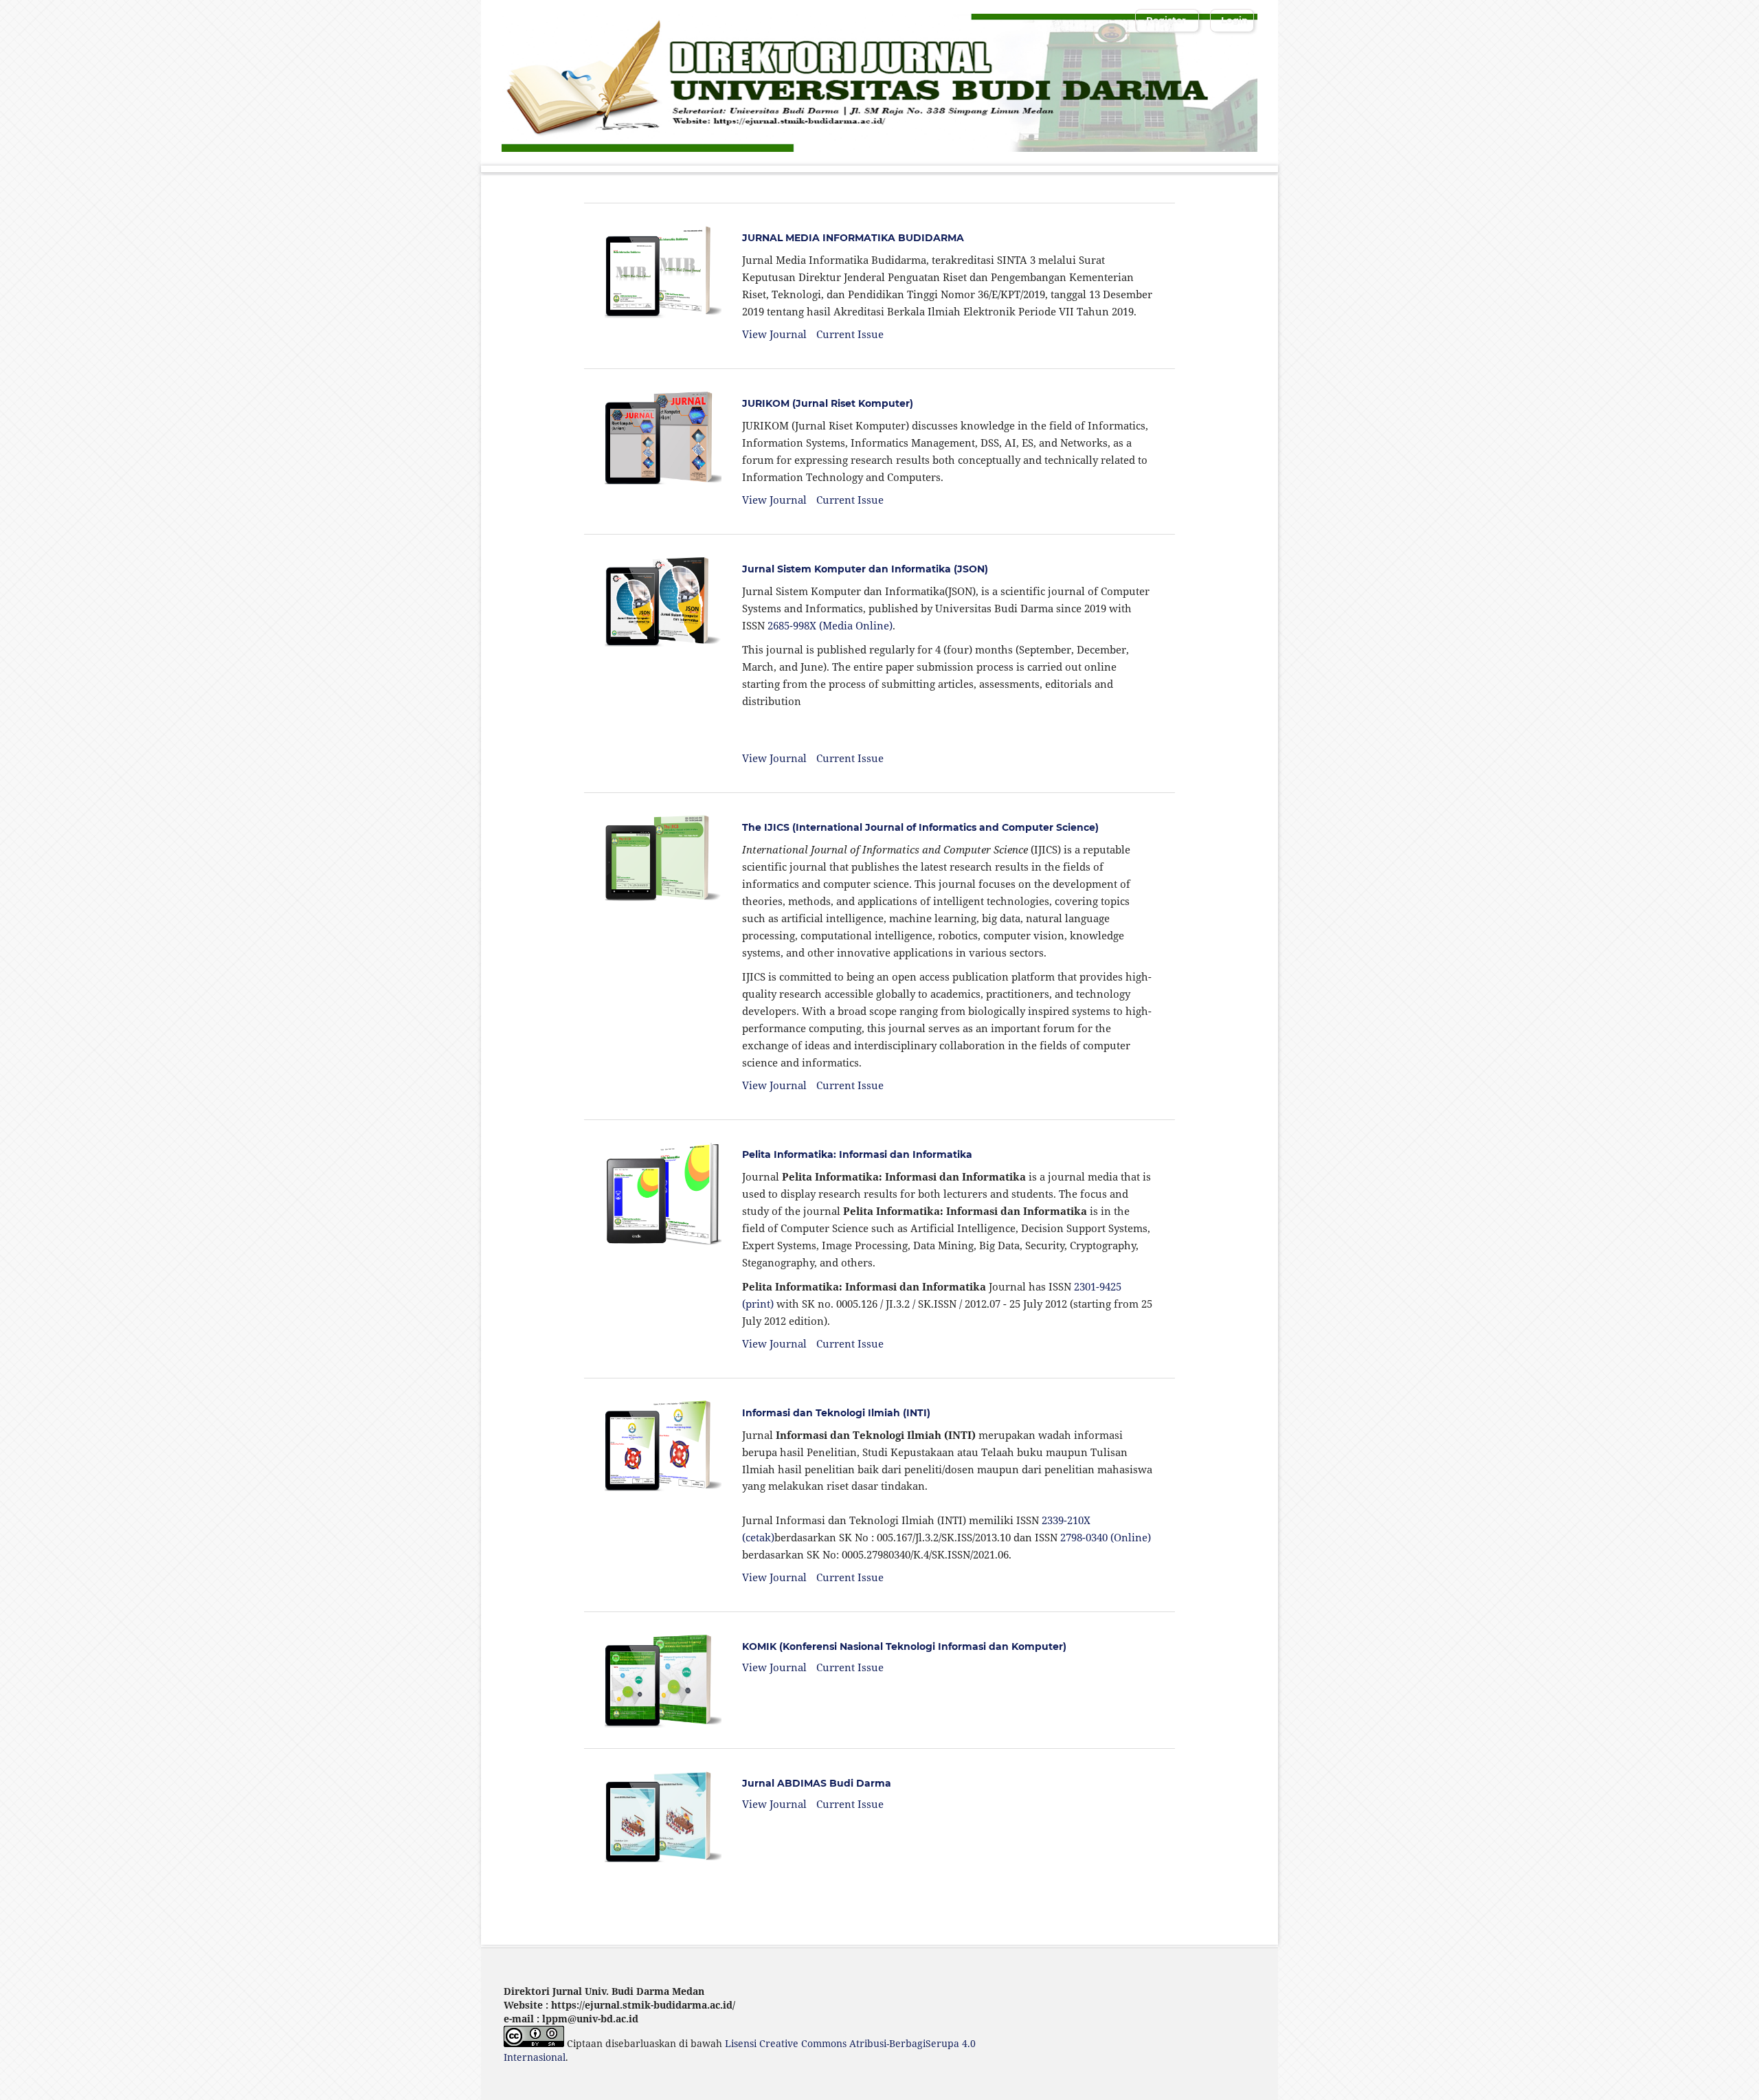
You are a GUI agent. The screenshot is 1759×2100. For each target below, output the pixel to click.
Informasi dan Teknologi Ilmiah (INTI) (836, 1413)
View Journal (774, 334)
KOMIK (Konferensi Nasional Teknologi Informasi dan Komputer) (904, 1646)
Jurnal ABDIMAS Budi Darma (817, 1783)
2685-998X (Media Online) (830, 625)
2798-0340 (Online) (1106, 1537)
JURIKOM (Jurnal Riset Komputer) (828, 403)
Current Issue (850, 334)
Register (1166, 20)
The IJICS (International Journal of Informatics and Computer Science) (920, 827)
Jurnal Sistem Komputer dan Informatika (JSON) (865, 569)
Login (1234, 20)
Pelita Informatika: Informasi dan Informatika (857, 1154)
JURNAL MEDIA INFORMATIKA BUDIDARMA (853, 238)
